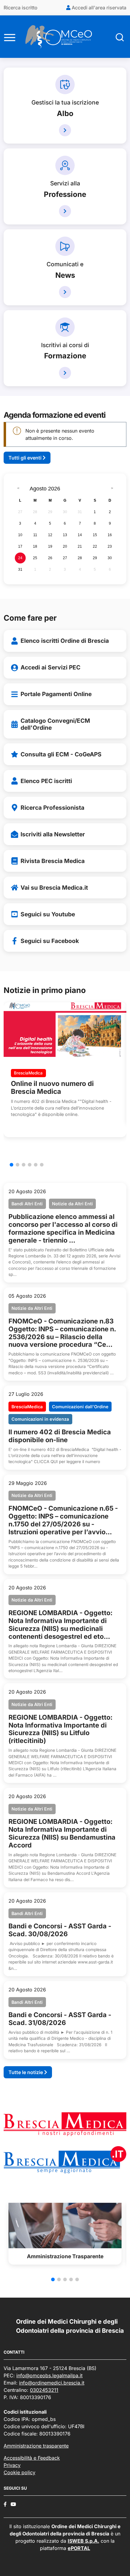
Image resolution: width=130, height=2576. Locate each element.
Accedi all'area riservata (98, 8)
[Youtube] (13, 2504)
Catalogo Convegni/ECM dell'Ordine (55, 724)
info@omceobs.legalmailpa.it (49, 2375)
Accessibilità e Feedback (32, 2458)
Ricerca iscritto (21, 8)
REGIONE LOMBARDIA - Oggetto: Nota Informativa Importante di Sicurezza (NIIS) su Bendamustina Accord (62, 1833)
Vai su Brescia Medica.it (54, 888)
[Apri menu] (10, 37)
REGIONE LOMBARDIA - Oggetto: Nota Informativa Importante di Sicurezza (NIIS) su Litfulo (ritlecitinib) (60, 1729)
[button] (11, 1165)
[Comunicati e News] (65, 292)
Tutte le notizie (26, 2072)
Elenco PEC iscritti (46, 781)
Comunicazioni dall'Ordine (80, 1407)
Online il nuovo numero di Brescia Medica (52, 1087)
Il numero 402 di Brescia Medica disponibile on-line (60, 1436)
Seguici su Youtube (48, 914)
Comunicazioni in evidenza (40, 1419)
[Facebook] (5, 2504)
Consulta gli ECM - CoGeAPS (61, 754)
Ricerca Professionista (52, 808)
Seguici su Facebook (50, 941)
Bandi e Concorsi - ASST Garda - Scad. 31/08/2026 (60, 2019)
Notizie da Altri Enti (72, 1204)
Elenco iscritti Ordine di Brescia (65, 641)
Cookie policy (19, 2472)
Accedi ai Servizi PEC (50, 667)
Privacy (12, 2465)
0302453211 (44, 2390)
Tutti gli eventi (26, 458)
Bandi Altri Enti (27, 1204)
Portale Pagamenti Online (56, 694)
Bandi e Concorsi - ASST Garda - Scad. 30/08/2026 (60, 1930)
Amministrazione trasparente (36, 2446)
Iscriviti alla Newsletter (53, 834)
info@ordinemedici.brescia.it (52, 2383)
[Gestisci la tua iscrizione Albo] (65, 130)
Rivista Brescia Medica (53, 861)
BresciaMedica (28, 1073)
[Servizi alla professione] (65, 211)
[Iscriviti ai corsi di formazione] (65, 373)
